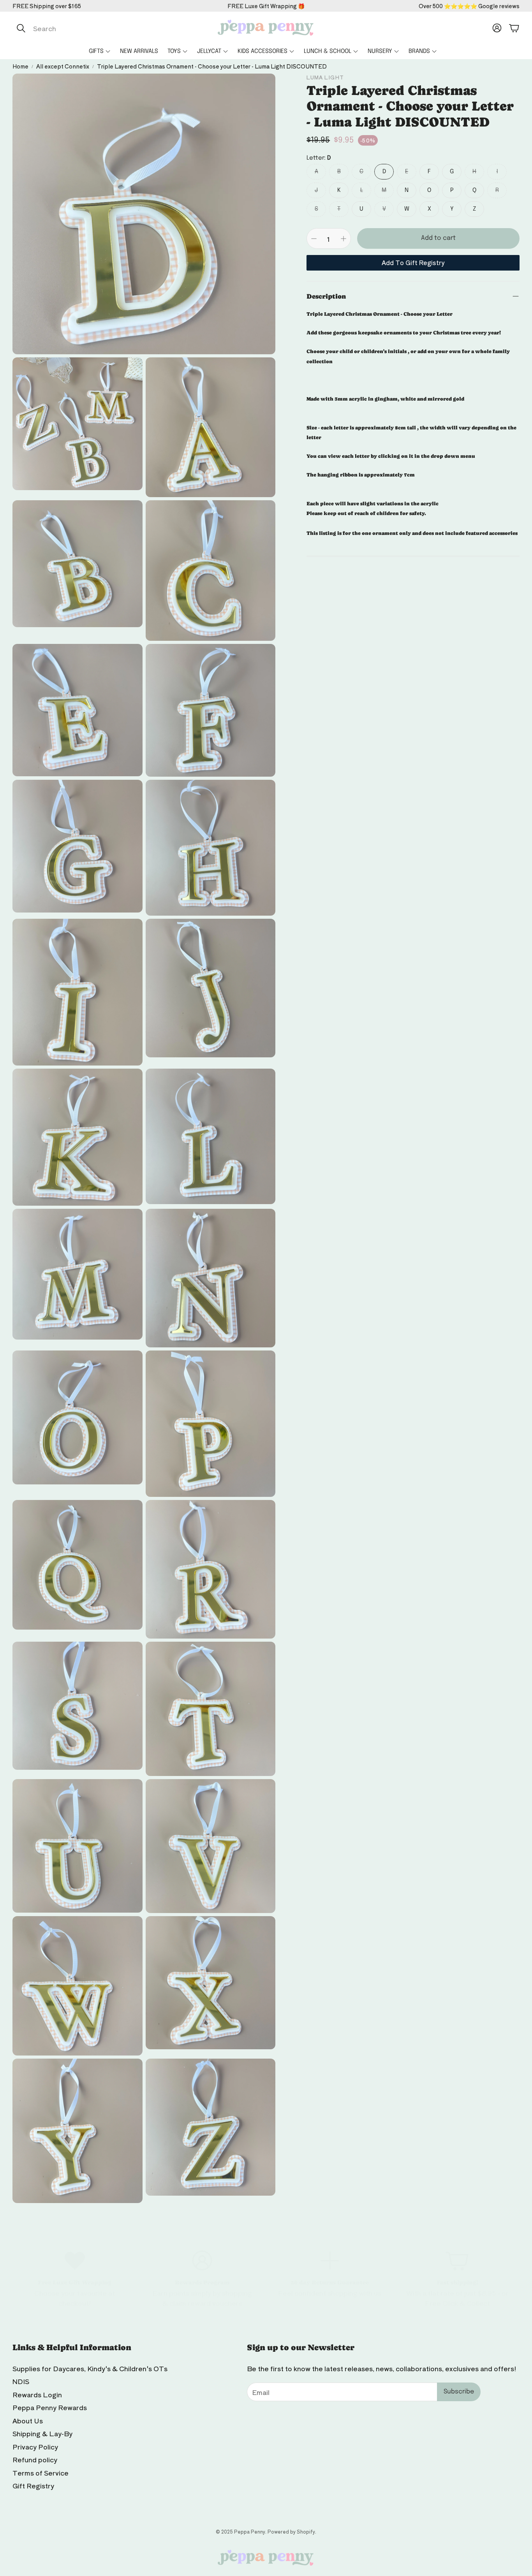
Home (20, 66)
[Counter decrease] (314, 239)
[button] (95, 28)
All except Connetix (63, 66)
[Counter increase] (344, 239)
